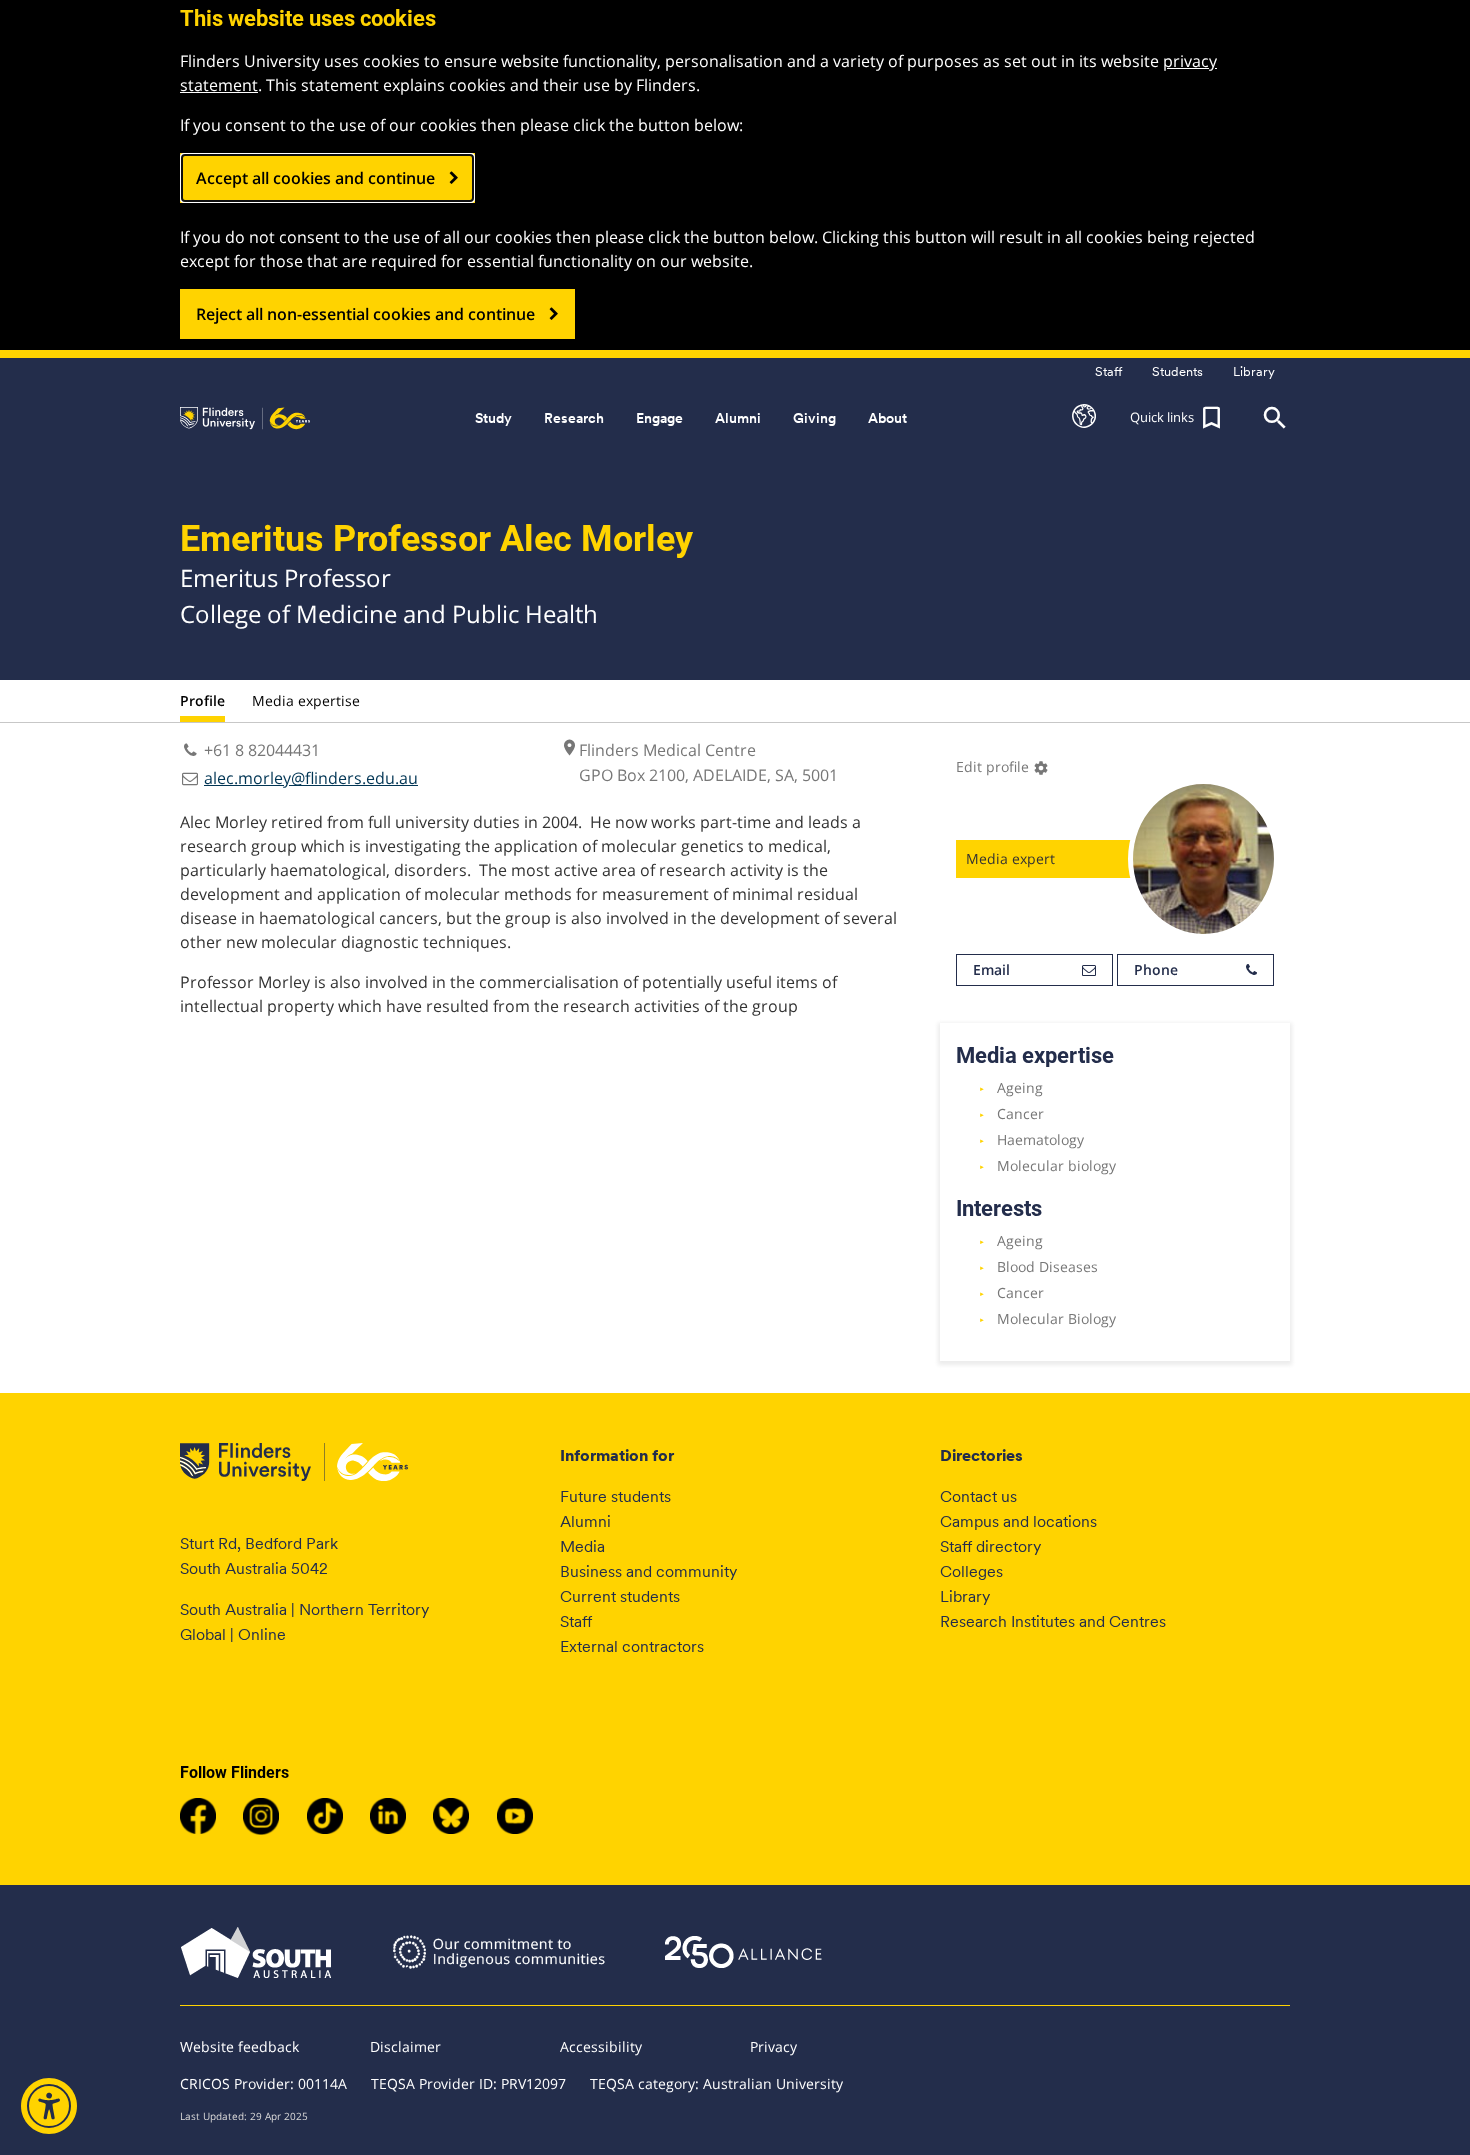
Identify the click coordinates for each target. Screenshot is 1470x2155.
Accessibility (601, 2046)
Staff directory (990, 1546)
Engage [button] (659, 418)
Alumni (585, 1521)
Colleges (971, 1571)
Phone (1156, 969)
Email (991, 969)
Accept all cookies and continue (315, 178)
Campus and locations (1018, 1521)
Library (965, 1596)
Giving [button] (814, 418)
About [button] (887, 418)
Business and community (648, 1571)
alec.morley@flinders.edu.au (311, 778)
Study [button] (493, 418)
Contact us (978, 1496)
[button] (1084, 418)
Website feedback (239, 2046)
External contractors (632, 1646)
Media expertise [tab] (306, 700)
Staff (576, 1621)
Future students (615, 1496)
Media (582, 1546)
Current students (620, 1596)
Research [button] (574, 418)
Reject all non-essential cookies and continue (365, 314)
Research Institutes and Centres (1053, 1621)
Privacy (773, 2046)
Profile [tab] (202, 700)
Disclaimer (405, 2046)
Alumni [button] (738, 418)
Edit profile (1002, 766)
